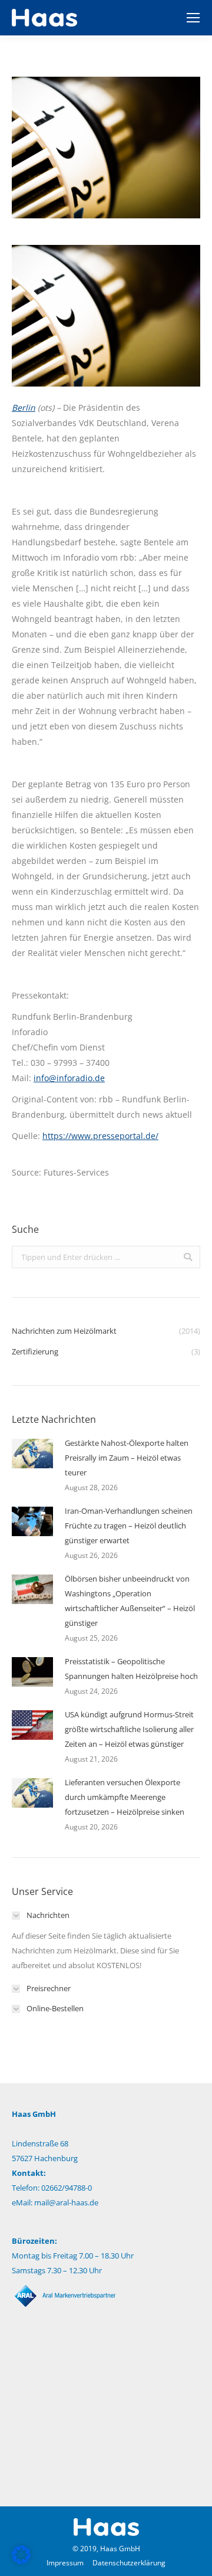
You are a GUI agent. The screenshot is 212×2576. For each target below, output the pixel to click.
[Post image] (32, 1454)
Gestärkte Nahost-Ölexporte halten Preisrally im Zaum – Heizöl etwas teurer (127, 1458)
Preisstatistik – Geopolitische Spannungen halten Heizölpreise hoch (131, 1669)
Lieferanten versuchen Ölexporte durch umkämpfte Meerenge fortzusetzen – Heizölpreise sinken (125, 1797)
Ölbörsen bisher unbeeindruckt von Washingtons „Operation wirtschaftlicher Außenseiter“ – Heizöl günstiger (130, 1601)
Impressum (65, 2563)
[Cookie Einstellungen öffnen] (21, 2561)
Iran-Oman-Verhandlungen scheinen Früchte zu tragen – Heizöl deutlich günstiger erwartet (129, 1526)
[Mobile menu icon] (193, 18)
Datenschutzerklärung (129, 2563)
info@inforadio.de (69, 1078)
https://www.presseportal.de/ (100, 1136)
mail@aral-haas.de (66, 2202)
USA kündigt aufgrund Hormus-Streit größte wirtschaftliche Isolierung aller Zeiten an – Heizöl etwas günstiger (129, 1729)
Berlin (24, 407)
